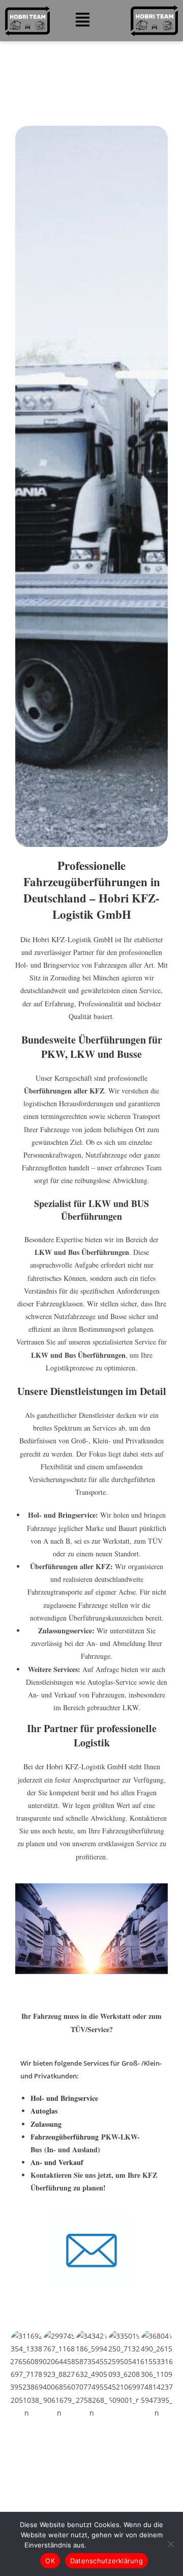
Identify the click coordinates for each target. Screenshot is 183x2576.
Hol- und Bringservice (64, 2098)
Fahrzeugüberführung (65, 2137)
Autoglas (44, 2111)
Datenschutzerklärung (124, 2545)
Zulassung (46, 2124)
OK (50, 2561)
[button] (83, 21)
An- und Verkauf (57, 2162)
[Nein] (170, 2544)
